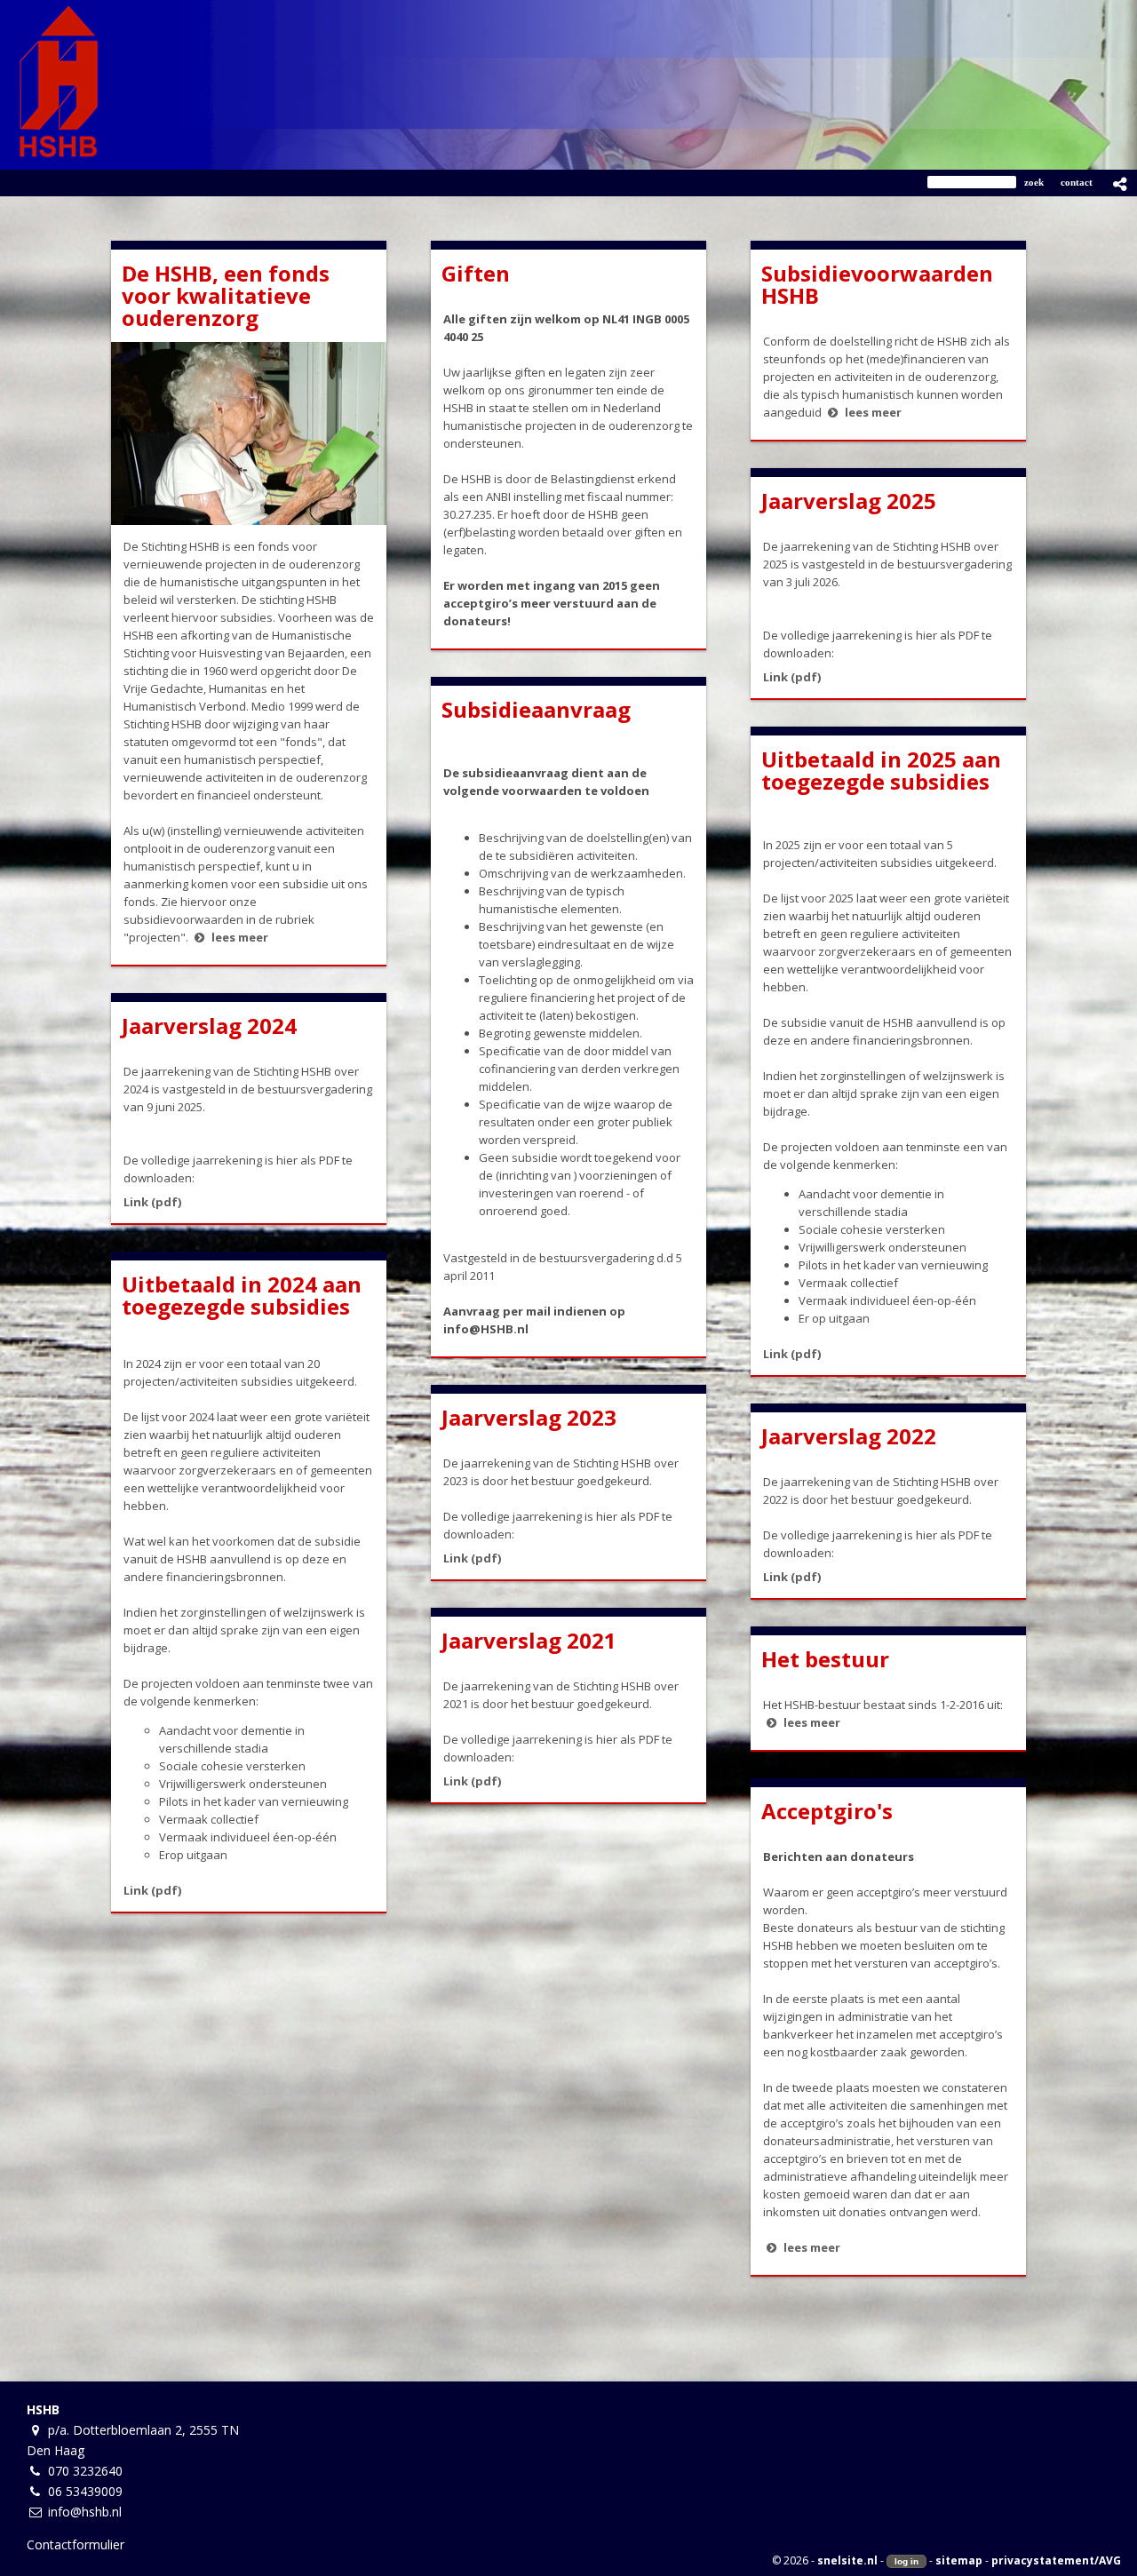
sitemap (959, 2560)
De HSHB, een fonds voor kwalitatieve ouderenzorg (226, 295)
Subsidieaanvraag (536, 709)
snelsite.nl (847, 2560)
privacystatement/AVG (1056, 2560)
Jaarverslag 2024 (209, 1026)
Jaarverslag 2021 (529, 1640)
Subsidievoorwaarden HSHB (877, 284)
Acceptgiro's (827, 1811)
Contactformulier (76, 2544)
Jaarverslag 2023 (529, 1417)
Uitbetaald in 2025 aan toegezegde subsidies (881, 770)
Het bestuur (825, 1659)
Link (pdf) (792, 677)
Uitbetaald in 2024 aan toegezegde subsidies (242, 1295)
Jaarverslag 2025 (849, 501)
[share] (1121, 184)
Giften (476, 273)
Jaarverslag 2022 (849, 1436)
